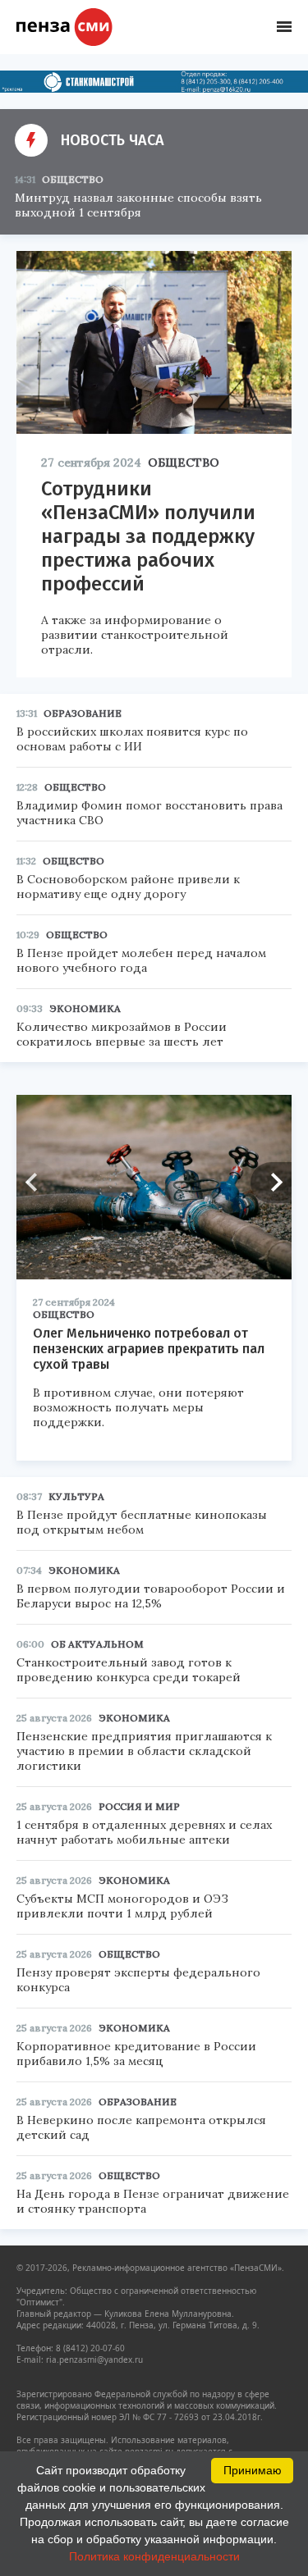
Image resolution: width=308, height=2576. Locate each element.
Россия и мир (139, 1806)
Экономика (85, 1008)
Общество (73, 179)
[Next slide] (271, 1183)
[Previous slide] (37, 1183)
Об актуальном (97, 1644)
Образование (83, 713)
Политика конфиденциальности (154, 2556)
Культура (76, 1496)
